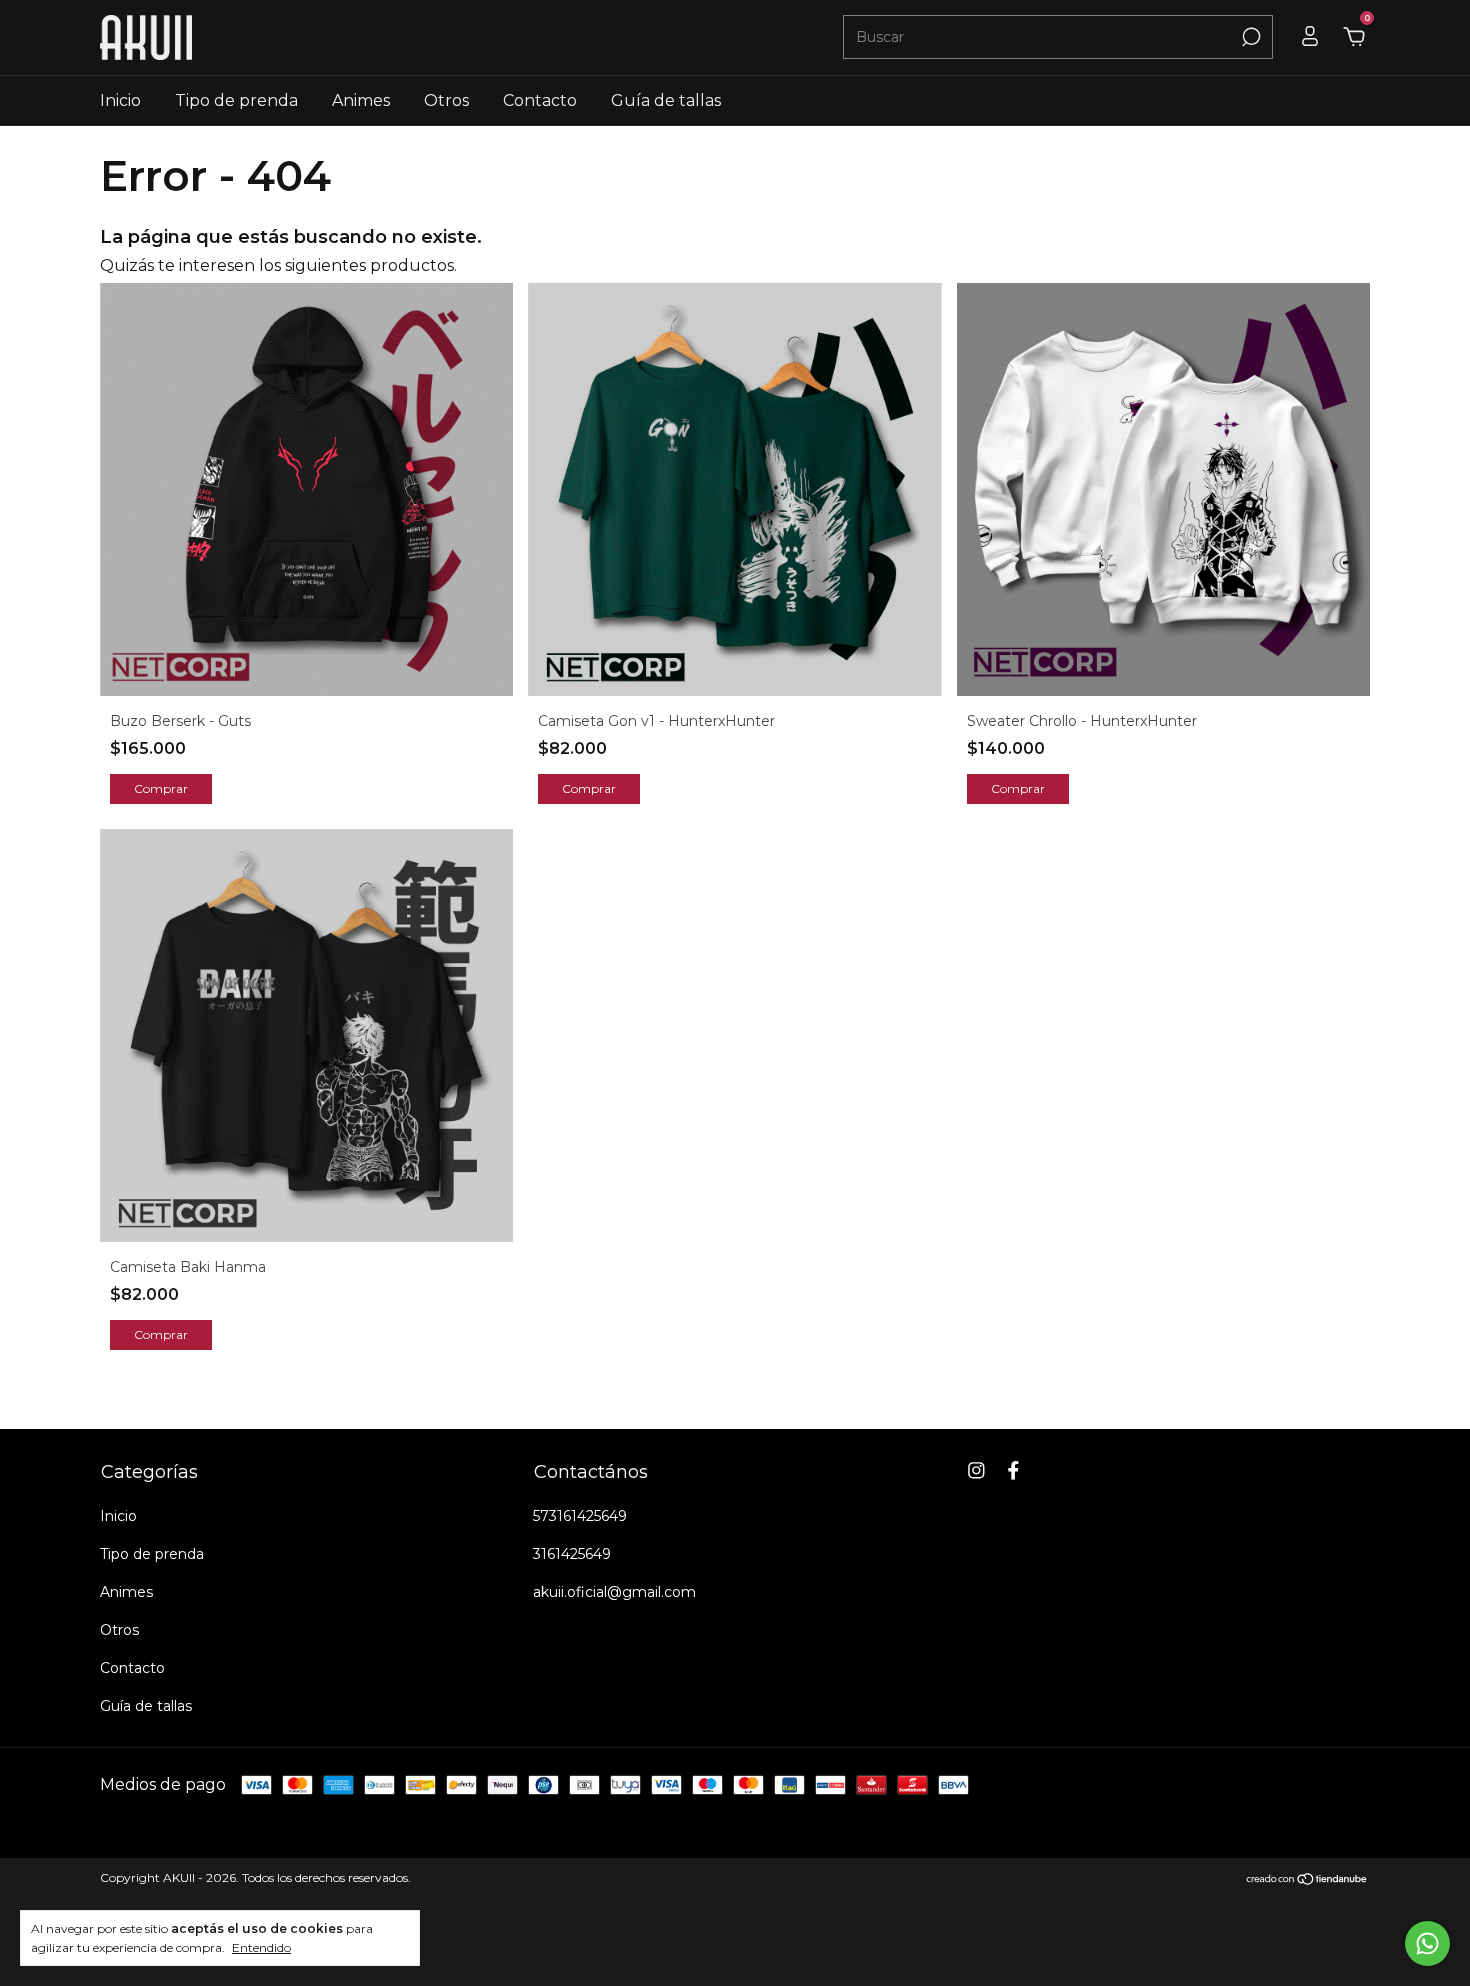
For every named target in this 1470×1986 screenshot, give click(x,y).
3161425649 (572, 1554)
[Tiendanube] (1307, 1880)
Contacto (540, 100)
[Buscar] (1249, 37)
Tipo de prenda (236, 100)
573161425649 (580, 1516)
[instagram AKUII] (976, 1470)
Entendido (261, 1947)
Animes (361, 100)
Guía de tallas (666, 100)
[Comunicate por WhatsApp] (1427, 1943)
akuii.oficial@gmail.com (614, 1592)
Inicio (120, 100)
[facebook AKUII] (1013, 1470)
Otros (446, 100)
